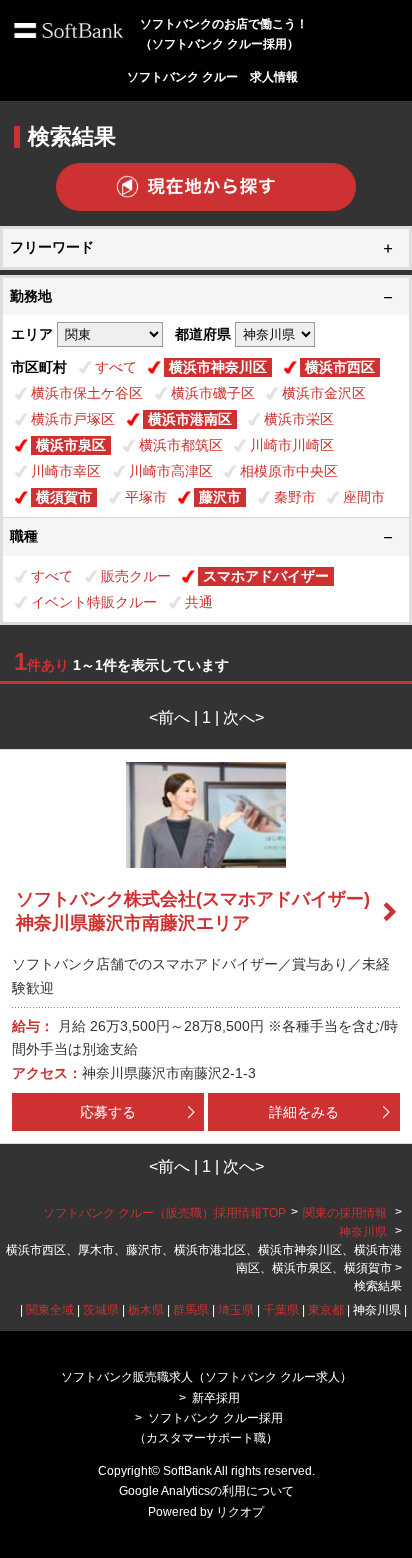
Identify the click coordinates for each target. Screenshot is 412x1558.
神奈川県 (363, 1232)
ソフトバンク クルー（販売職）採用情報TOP (164, 1213)
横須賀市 (64, 497)
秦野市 (295, 497)
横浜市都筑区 (181, 445)
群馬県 (191, 1310)
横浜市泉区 (71, 445)
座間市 (364, 497)
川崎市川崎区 (292, 445)
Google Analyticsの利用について (206, 1491)
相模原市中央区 (289, 471)
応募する (108, 1112)
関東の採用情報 (346, 1213)
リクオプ (240, 1512)
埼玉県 (236, 1310)
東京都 (326, 1310)
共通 (199, 602)
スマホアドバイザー (266, 576)
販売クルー (136, 576)
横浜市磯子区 (213, 393)
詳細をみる (304, 1112)
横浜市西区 (340, 367)
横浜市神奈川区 (218, 367)
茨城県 (101, 1310)
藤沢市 (220, 497)
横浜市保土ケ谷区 (87, 393)
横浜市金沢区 (324, 393)
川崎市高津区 (171, 471)
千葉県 (281, 1310)
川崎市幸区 (66, 471)
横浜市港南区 (190, 419)
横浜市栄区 (299, 419)
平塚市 (146, 497)
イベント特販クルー (94, 602)
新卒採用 (216, 1398)
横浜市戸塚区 (73, 419)
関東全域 (50, 1310)
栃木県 (146, 1310)
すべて (116, 367)
